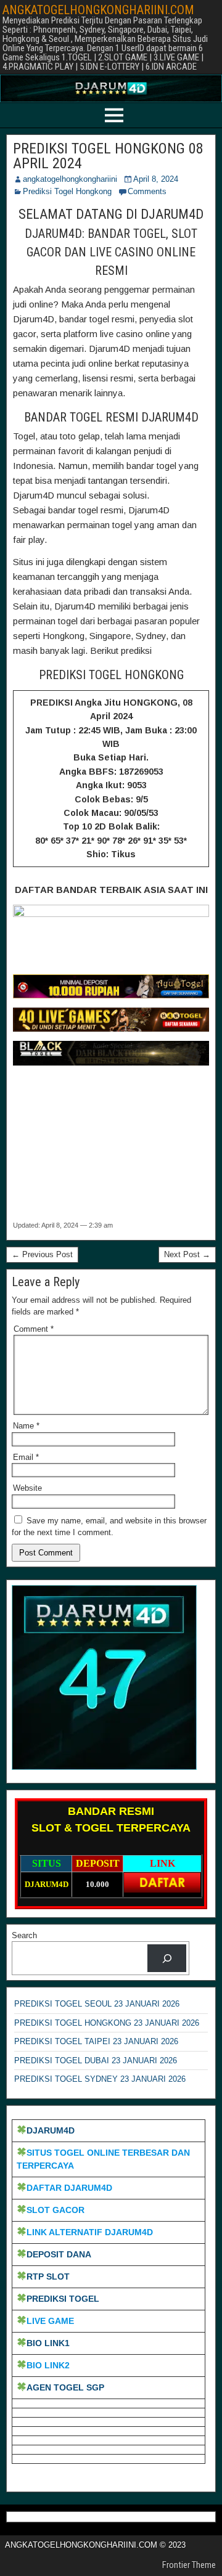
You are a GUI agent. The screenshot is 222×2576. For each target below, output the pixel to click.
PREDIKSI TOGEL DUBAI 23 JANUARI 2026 (96, 2060)
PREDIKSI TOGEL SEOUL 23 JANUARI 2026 (97, 2004)
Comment (34, 1329)
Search (24, 1935)
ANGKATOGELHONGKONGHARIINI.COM (98, 10)
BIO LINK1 (48, 2343)
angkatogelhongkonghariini (70, 179)
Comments (147, 191)
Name (26, 1426)
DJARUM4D (51, 2130)
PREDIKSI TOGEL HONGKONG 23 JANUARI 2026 (107, 2023)
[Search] (167, 1958)
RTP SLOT (48, 2276)
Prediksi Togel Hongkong (67, 191)
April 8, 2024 (156, 179)
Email (26, 1457)
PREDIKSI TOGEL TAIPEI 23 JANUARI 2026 (96, 2041)
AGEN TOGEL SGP (65, 2387)
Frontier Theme (189, 2565)
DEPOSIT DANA (59, 2254)
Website (27, 1488)
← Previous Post (42, 1254)
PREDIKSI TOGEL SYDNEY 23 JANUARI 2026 (100, 2079)
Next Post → (187, 1254)
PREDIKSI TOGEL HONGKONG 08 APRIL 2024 (108, 156)
